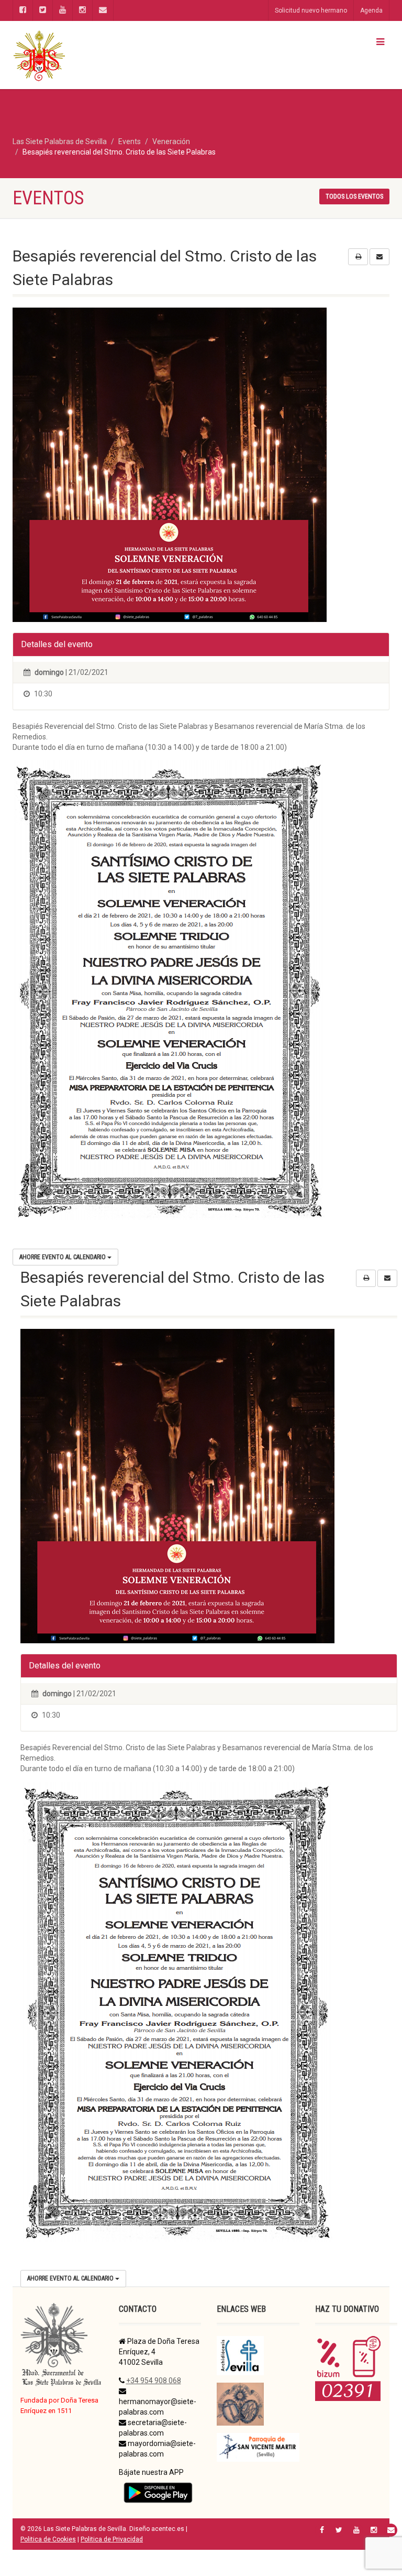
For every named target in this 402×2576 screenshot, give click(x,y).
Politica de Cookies (48, 2539)
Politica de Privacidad (112, 2539)
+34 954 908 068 (154, 2381)
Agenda (371, 10)
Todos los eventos (354, 197)
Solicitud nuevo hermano (311, 10)
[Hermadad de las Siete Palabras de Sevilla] (103, 55)
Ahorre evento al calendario (63, 1257)
